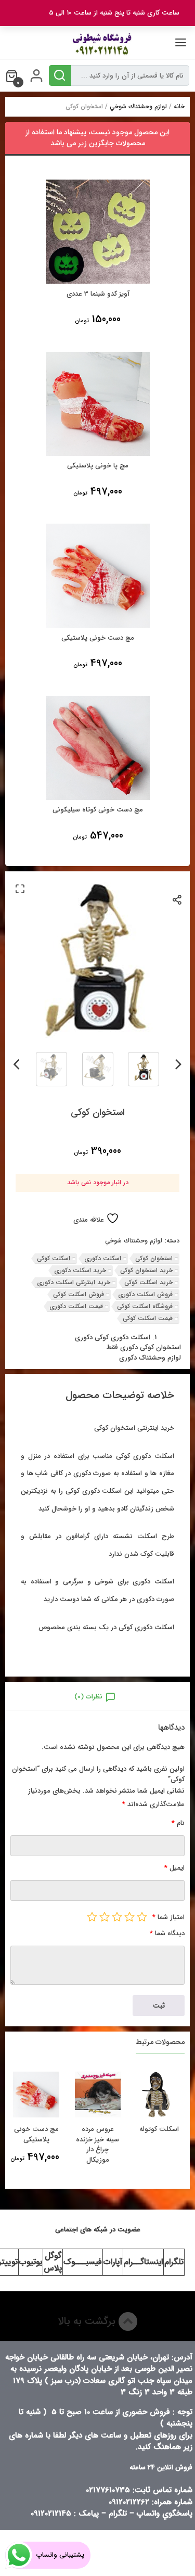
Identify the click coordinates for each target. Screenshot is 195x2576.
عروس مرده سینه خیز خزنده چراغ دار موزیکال (154, 2144)
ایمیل (174, 1868)
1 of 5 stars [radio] (142, 1917)
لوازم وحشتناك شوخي (138, 106)
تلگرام (174, 2262)
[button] (20, 889)
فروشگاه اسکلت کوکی (145, 1306)
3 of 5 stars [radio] (117, 1917)
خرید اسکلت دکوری (80, 1270)
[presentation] (179, 1062)
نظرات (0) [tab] (88, 1697)
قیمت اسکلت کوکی (148, 1318)
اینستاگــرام (143, 2262)
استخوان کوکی (154, 1258)
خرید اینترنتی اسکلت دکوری (74, 1282)
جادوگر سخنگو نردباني (31, 2134)
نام (178, 1823)
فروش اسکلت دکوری (145, 1294)
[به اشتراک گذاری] (178, 899)
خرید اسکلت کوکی (148, 1282)
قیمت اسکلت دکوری (76, 1306)
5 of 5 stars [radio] (92, 1917)
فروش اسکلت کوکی (79, 1294)
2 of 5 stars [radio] (129, 1917)
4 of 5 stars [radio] (105, 1917)
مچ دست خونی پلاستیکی (93, 2134)
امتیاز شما (168, 1917)
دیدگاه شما (167, 1933)
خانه (179, 106)
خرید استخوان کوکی (146, 1270)
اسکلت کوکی (54, 1258)
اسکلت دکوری (103, 1258)
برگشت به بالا (88, 2321)
